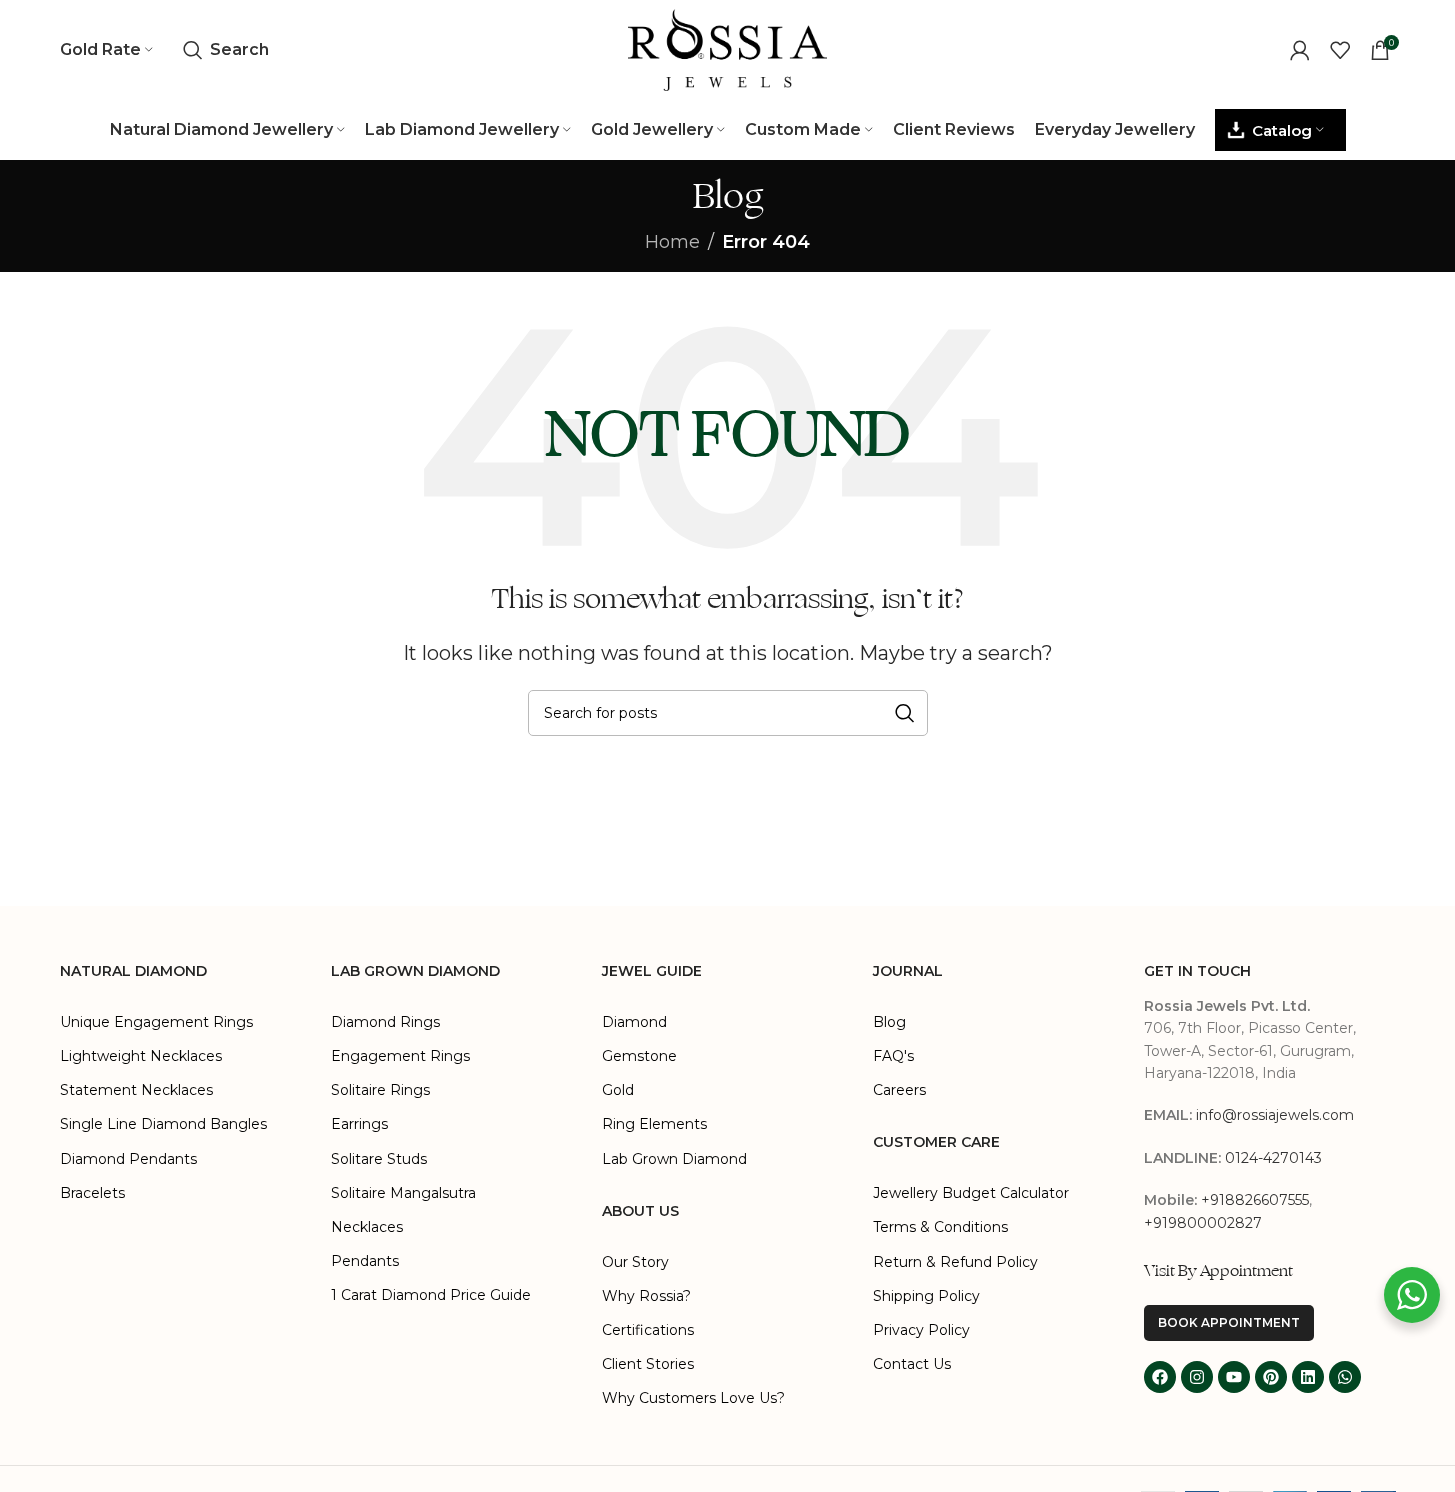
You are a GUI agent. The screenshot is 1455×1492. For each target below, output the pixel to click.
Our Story (635, 1262)
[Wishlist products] (1340, 50)
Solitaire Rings (380, 1090)
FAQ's (893, 1056)
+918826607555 (1255, 1200)
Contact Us (912, 1364)
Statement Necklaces (136, 1090)
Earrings (359, 1124)
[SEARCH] (905, 713)
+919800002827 (1203, 1223)
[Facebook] (1160, 1377)
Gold (618, 1090)
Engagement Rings (400, 1056)
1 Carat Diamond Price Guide (431, 1295)
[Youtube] (1234, 1377)
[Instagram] (1197, 1377)
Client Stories (648, 1364)
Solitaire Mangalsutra (403, 1193)
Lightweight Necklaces (141, 1056)
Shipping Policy (926, 1296)
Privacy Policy (921, 1330)
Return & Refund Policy (955, 1262)
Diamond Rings (385, 1022)
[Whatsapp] (1345, 1377)
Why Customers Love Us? (693, 1398)
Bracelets (92, 1193)
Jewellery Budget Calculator (971, 1193)
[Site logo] (728, 49)
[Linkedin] (1308, 1377)
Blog (889, 1022)
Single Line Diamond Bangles (163, 1124)
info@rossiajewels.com (1275, 1115)
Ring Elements (654, 1124)
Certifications (648, 1330)
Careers (899, 1090)
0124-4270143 (1273, 1158)
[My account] (1300, 50)
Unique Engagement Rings (156, 1022)
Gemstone (639, 1056)
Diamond (634, 1022)
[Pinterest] (1271, 1377)
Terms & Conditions (940, 1227)
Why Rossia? (646, 1296)
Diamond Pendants (128, 1159)
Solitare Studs (379, 1159)
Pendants (365, 1261)
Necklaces (367, 1227)
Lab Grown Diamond (674, 1159)
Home (672, 242)
